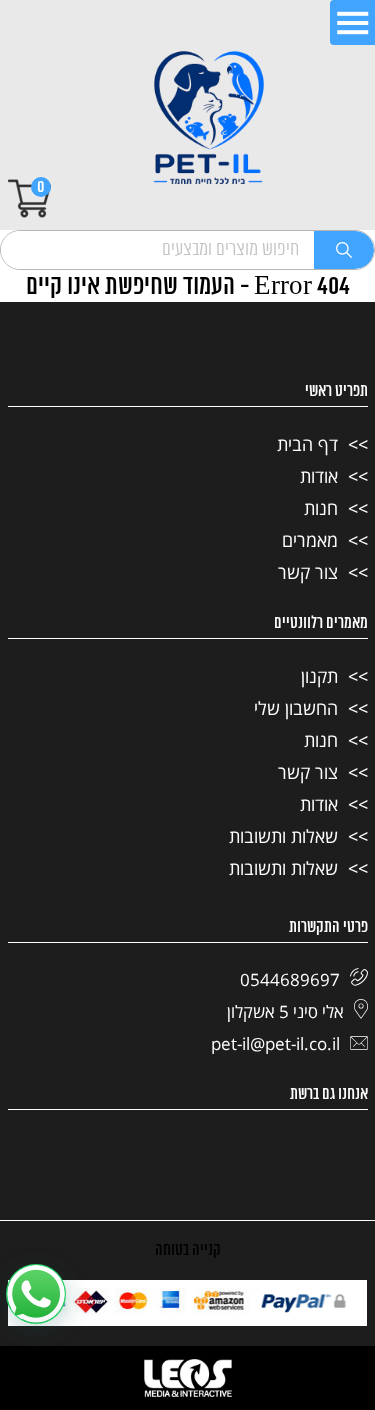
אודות (319, 476)
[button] (36, 1294)
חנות (321, 508)
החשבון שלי (296, 708)
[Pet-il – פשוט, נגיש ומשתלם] (209, 120)
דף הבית (307, 444)
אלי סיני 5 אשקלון (285, 1011)
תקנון (319, 676)
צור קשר (308, 572)
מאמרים (310, 540)
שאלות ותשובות (283, 836)
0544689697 (290, 979)
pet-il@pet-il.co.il (275, 1043)
